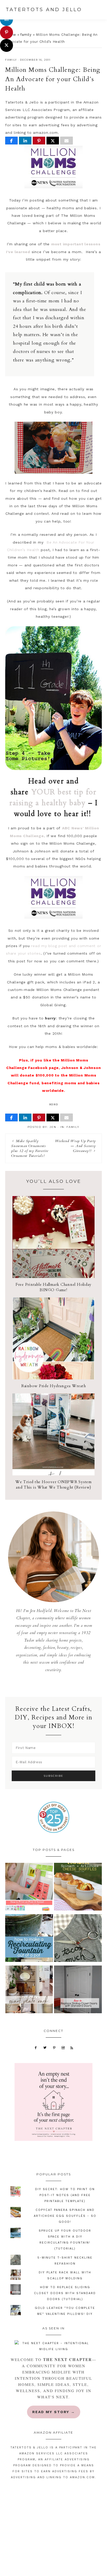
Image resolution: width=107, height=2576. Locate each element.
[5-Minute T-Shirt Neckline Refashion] (78, 1939)
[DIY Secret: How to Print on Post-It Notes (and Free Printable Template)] (29, 1888)
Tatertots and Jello (44, 10)
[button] (99, 10)
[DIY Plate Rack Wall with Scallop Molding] (29, 1991)
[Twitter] (45, 2047)
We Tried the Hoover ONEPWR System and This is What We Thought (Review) (53, 1485)
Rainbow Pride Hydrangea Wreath (54, 1386)
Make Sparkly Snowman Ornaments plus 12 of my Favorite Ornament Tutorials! (30, 1148)
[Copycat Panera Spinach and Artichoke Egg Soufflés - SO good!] (78, 1888)
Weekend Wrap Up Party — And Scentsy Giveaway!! (75, 1146)
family (26, 35)
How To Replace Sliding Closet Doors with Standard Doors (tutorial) (65, 2293)
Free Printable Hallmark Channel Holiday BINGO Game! (53, 1287)
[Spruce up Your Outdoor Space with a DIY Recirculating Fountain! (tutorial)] (29, 1939)
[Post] (53, 141)
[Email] (66, 141)
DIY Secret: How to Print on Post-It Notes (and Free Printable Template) (65, 2195)
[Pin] (39, 141)
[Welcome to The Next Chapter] (53, 2346)
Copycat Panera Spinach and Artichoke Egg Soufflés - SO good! (65, 2216)
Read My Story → (54, 2412)
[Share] (11, 141)
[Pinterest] (54, 2047)
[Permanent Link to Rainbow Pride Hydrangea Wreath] (53, 1378)
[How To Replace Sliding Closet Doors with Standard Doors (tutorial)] (78, 1991)
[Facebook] (36, 2047)
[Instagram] (63, 2047)
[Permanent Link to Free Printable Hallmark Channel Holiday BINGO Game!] (53, 1277)
